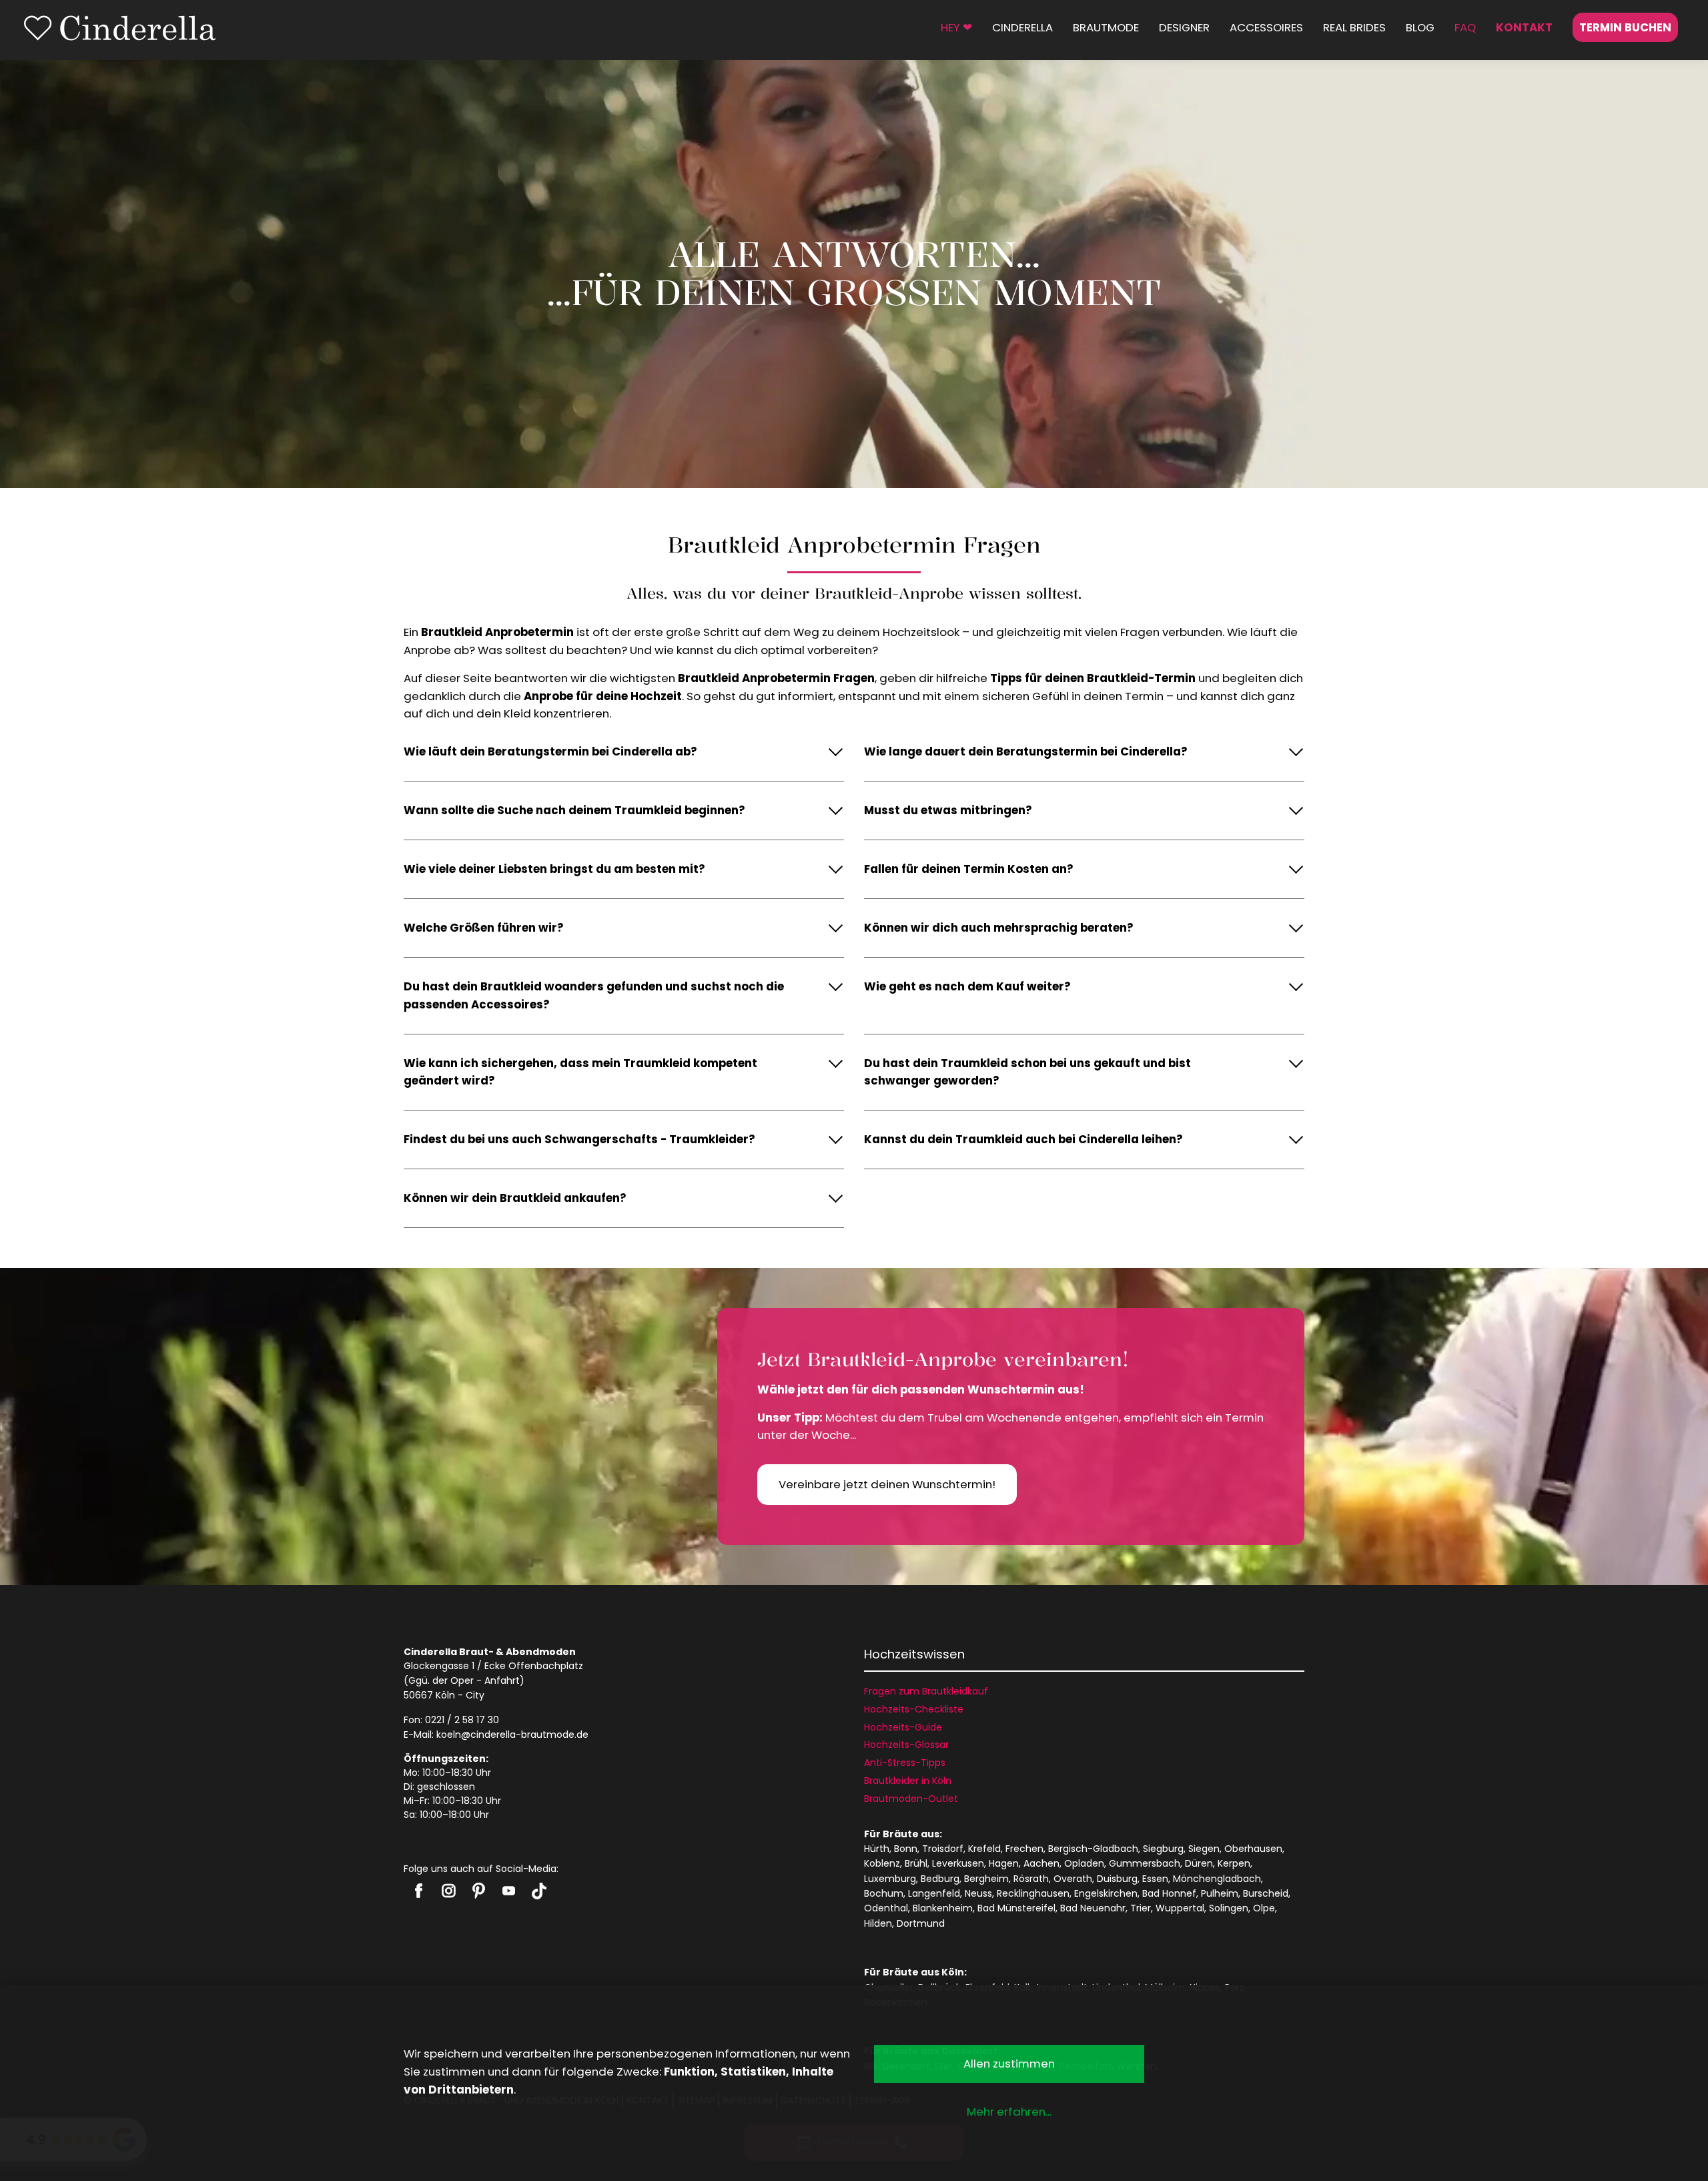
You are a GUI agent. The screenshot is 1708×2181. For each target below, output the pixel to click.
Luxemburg (890, 1879)
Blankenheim (943, 1908)
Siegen (1204, 1849)
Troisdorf (943, 1849)
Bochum (884, 1893)
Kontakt (1524, 27)
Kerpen (1234, 1863)
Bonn (906, 1849)
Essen (1155, 1879)
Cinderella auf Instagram (449, 1891)
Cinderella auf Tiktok (539, 1891)
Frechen (1024, 1849)
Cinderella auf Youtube (509, 1891)
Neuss (978, 1893)
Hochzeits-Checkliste (914, 1709)
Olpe (1264, 1908)
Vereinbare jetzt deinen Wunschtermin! (887, 1484)
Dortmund (921, 1923)
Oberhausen (1253, 1849)
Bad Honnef (1169, 1893)
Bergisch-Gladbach (1093, 1849)
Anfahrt (502, 1680)
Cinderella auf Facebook (419, 1891)
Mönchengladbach (1217, 1879)
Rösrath (1031, 1879)
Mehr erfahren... (1009, 2112)
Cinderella (1022, 27)
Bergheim (986, 1879)
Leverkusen (958, 1863)
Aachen (1041, 1863)
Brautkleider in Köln (908, 1781)
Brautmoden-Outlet (911, 1799)
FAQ (1465, 27)
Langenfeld (934, 1893)
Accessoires (1266, 27)
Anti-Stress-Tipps (905, 1763)
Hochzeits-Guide (903, 1727)
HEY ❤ (956, 27)
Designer (1184, 27)
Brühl (916, 1863)
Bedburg (940, 1879)
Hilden (878, 1923)
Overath (1073, 1879)
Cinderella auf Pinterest (479, 1891)
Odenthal (886, 1908)
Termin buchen (1625, 27)
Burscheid (1266, 1893)
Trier (1141, 1908)
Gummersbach (1145, 1863)
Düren (1199, 1863)
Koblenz (882, 1863)
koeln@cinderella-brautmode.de (512, 1735)
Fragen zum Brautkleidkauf (926, 1691)
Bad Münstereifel (1016, 1908)
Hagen (1004, 1863)
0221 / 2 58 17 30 (462, 1720)
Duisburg (1117, 1879)
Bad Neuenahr (1093, 1908)
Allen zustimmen (1009, 2064)
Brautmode (1106, 27)
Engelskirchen (1106, 1893)
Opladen (1084, 1863)
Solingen (1229, 1908)
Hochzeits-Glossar (906, 1745)
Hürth (877, 1849)
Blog (1420, 27)
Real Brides (1354, 27)
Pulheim (1220, 1893)
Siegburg (1163, 1849)
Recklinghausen (1033, 1893)
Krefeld (984, 1849)
